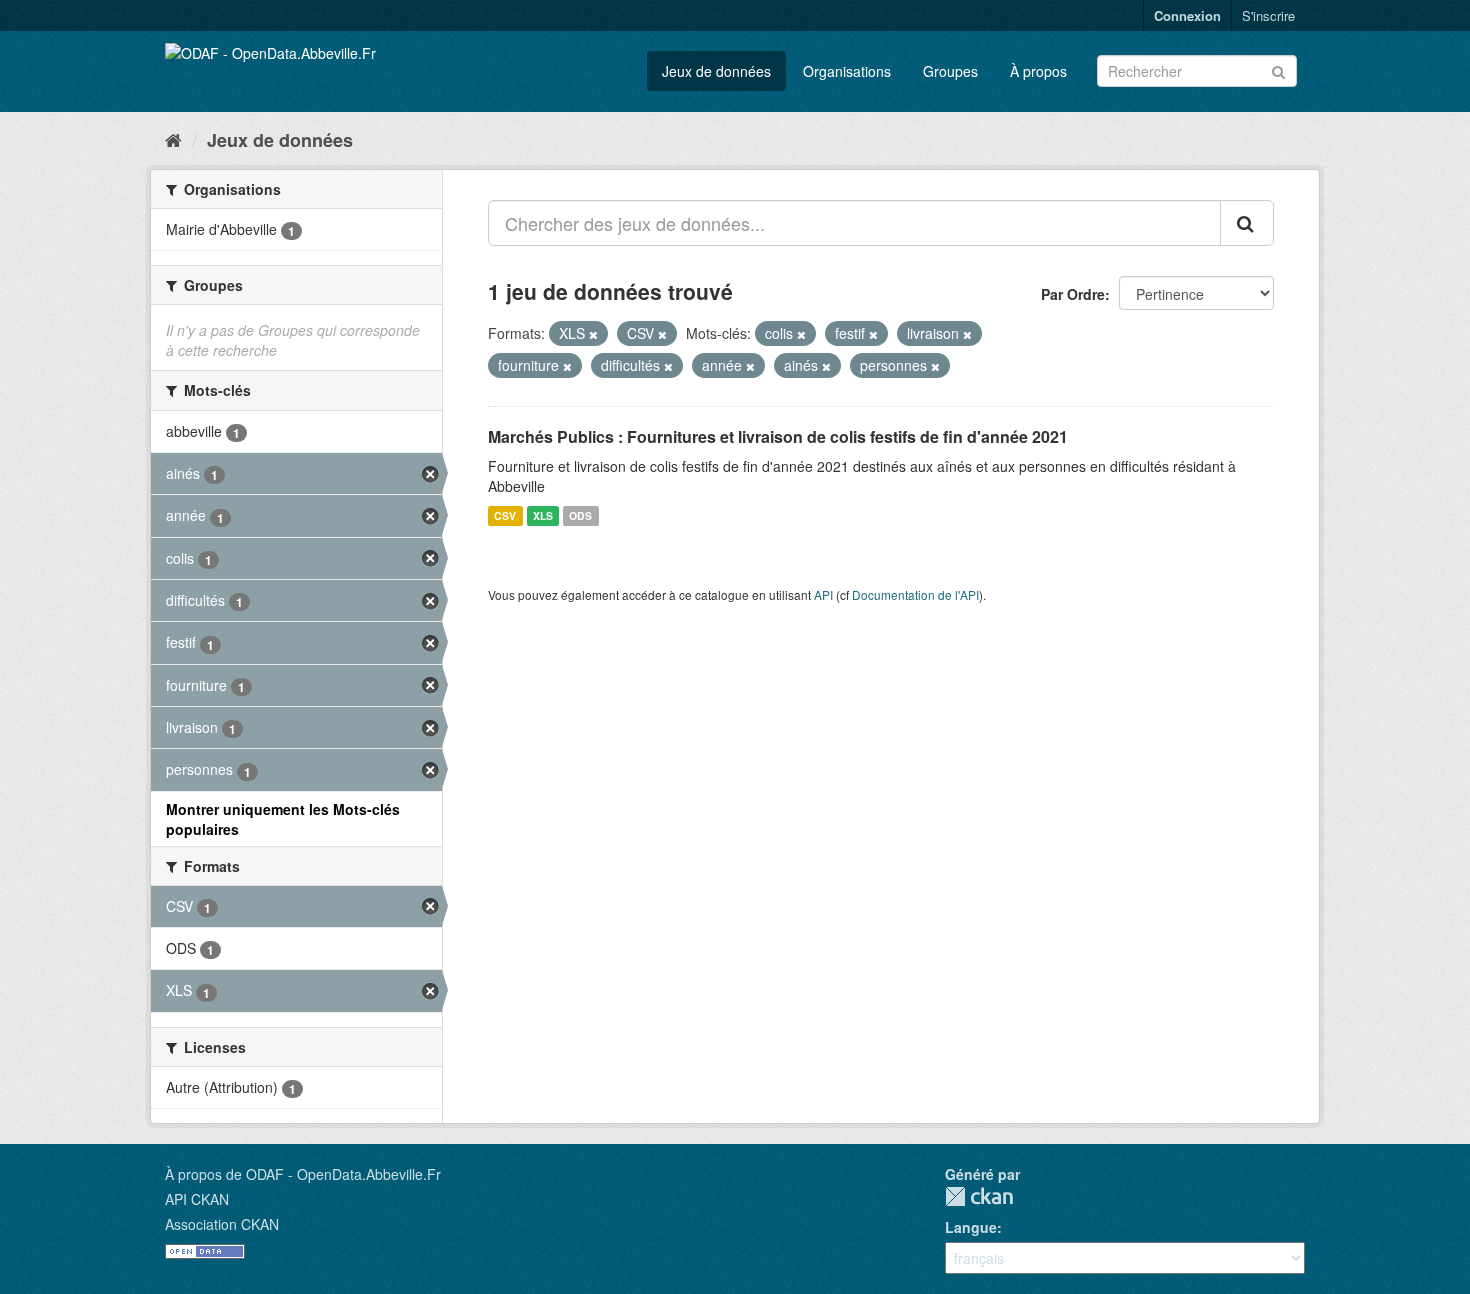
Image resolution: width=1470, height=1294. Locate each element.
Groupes (950, 71)
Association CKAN (222, 1224)
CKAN (979, 1196)
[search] (1247, 223)
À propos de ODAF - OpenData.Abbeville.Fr (303, 1174)
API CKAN (197, 1199)
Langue (971, 1227)
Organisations (847, 71)
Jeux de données (716, 71)
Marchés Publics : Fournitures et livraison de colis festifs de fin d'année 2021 (778, 436)
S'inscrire (1268, 15)
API (823, 594)
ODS (580, 515)
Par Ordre (1073, 294)
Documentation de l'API (915, 594)
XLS (543, 515)
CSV (505, 515)
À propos (1038, 71)
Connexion (1187, 15)
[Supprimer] (593, 334)
